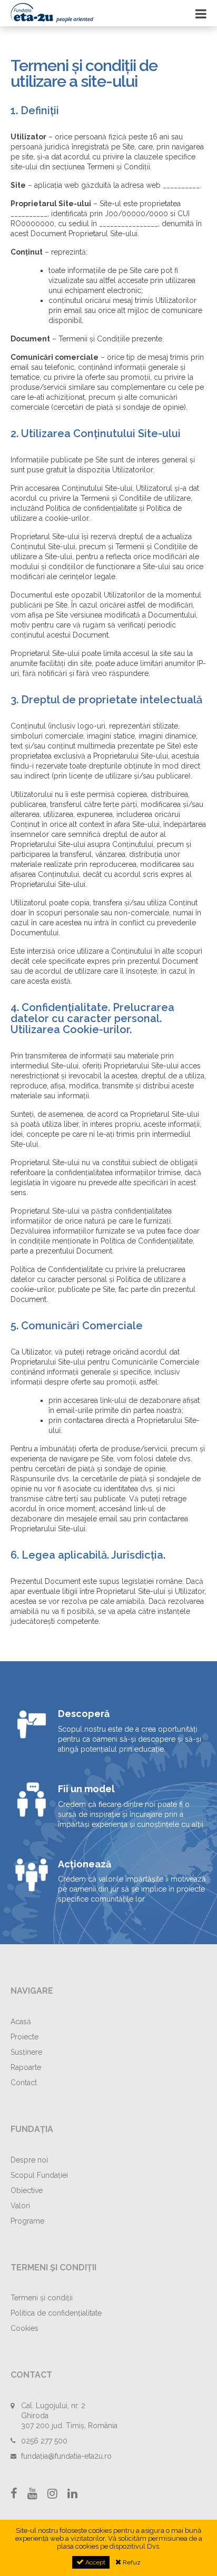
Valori (20, 2206)
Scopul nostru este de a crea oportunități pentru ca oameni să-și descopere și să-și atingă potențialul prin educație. (130, 1739)
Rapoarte (26, 2067)
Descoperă (84, 1714)
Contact (24, 2083)
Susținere (26, 2052)
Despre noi (29, 2160)
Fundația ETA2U (63, 13)
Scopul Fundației (39, 2175)
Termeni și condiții (42, 2298)
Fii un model (86, 1789)
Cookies (24, 2328)
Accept (95, 2562)
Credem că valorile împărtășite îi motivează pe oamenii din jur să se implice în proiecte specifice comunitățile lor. (132, 1889)
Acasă (21, 2022)
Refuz (131, 2562)
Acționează (85, 1864)
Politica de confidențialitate (56, 2313)
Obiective (27, 2190)
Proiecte (24, 2037)
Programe (27, 2221)
